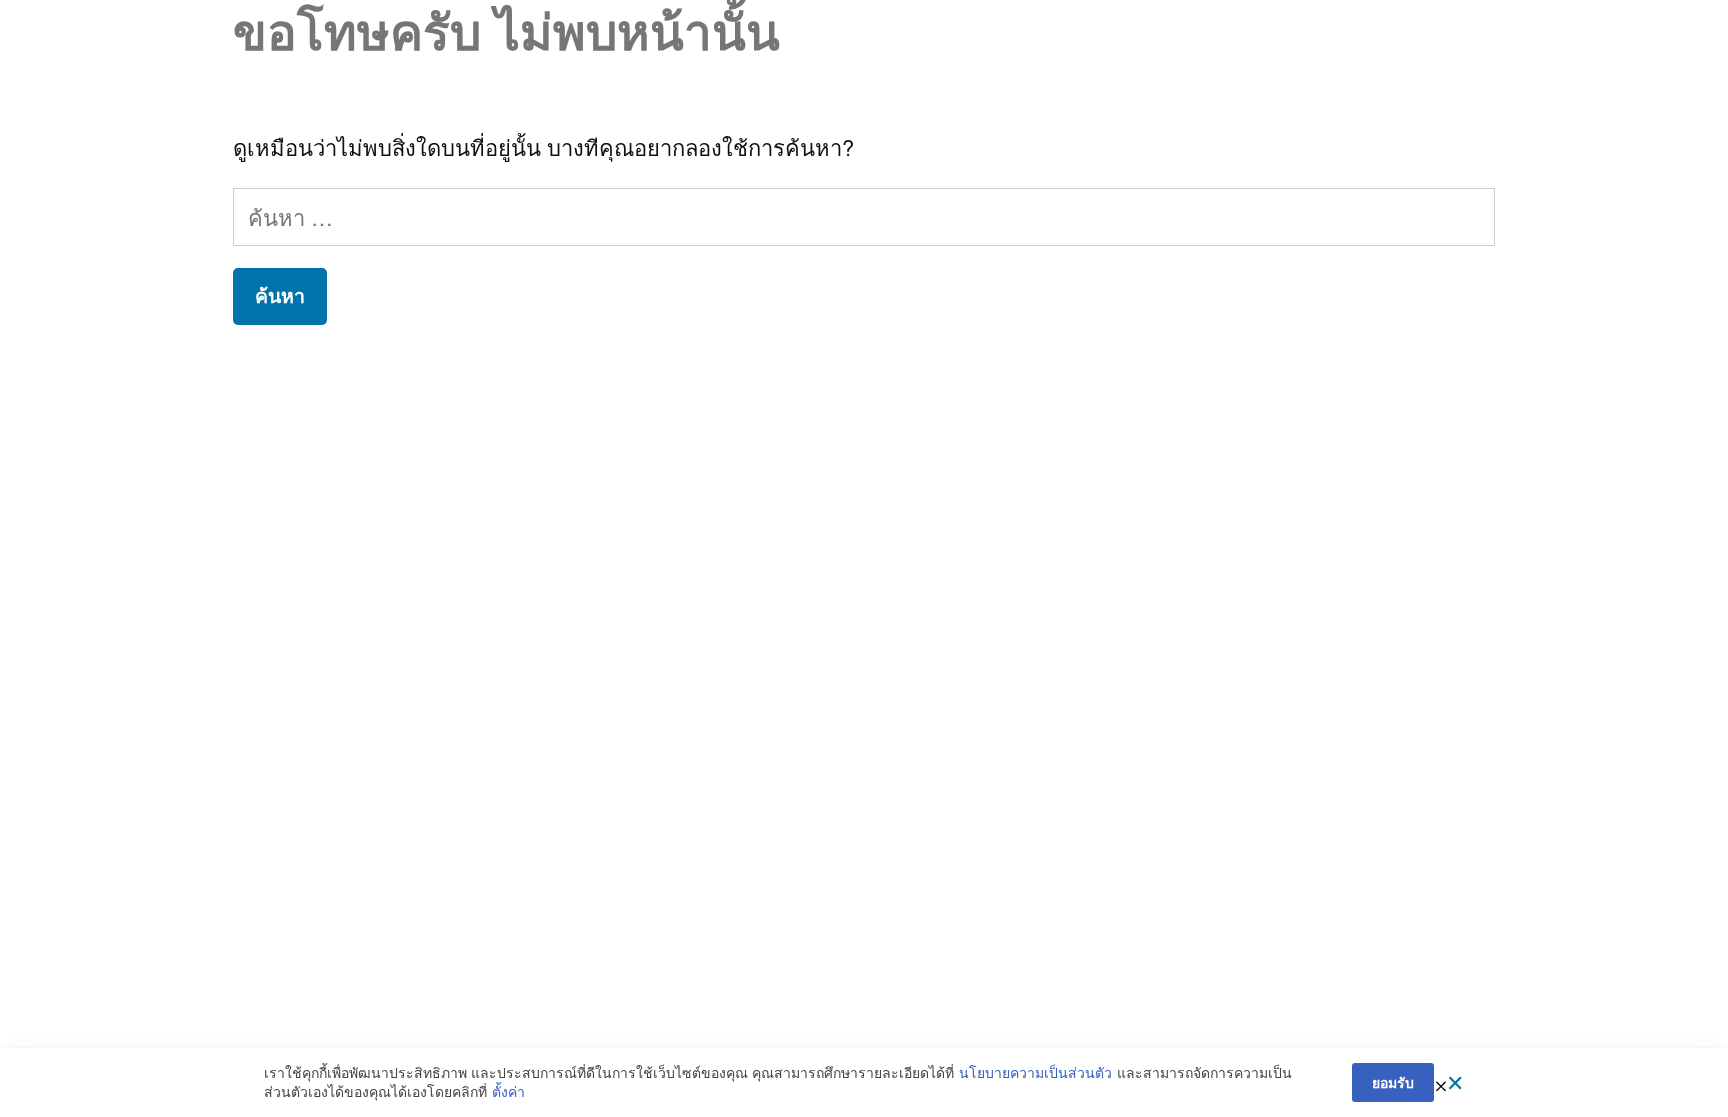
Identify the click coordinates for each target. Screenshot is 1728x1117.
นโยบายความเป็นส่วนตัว (1035, 1072)
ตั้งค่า (508, 1091)
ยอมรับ (1393, 1082)
